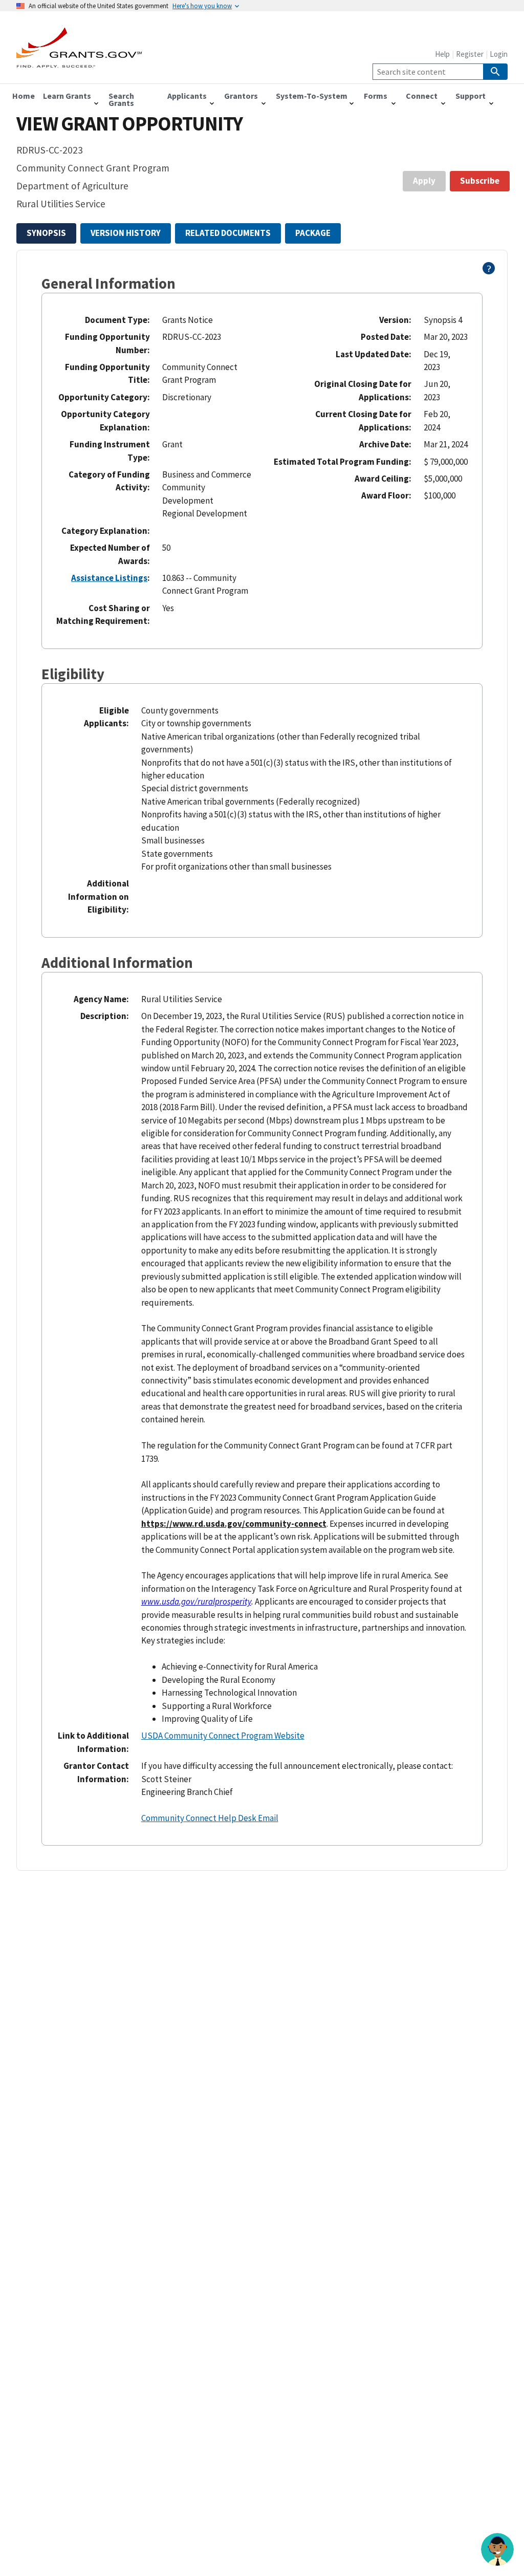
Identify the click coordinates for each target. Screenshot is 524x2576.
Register (470, 54)
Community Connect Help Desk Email (210, 1818)
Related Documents (228, 233)
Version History (126, 233)
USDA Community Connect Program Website (223, 1736)
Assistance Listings (109, 578)
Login (499, 54)
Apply (424, 181)
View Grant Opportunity (129, 124)
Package (313, 233)
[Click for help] (489, 271)
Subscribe (480, 181)
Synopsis (46, 233)
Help (442, 54)
